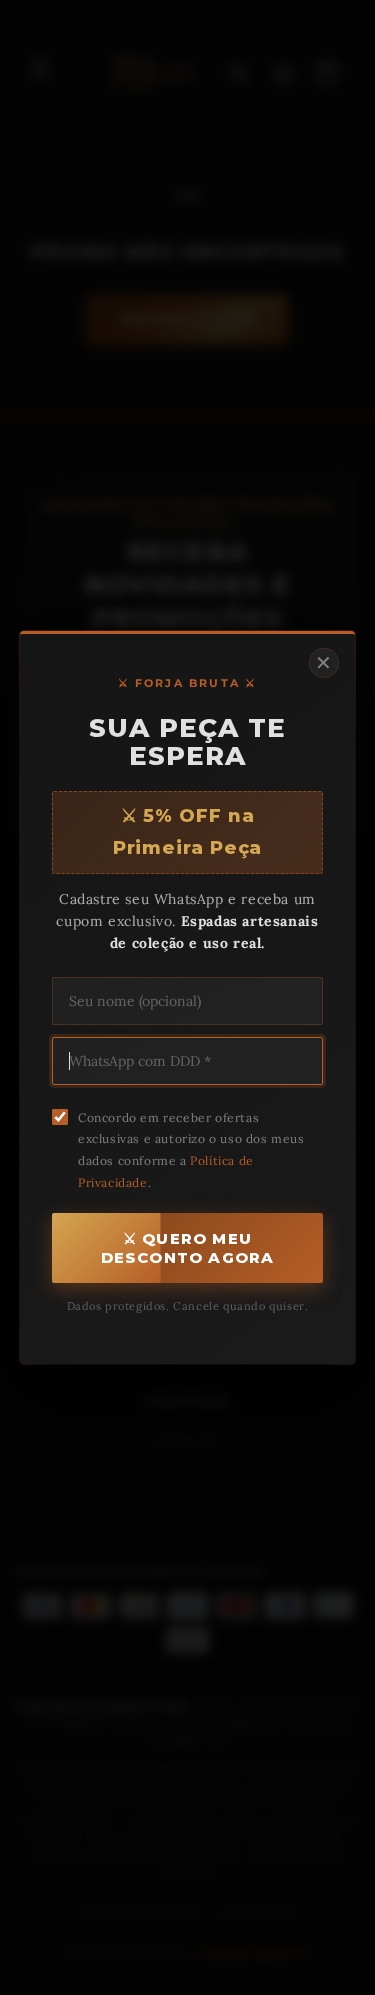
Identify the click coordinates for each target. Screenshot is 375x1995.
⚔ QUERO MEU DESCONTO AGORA (188, 1248)
